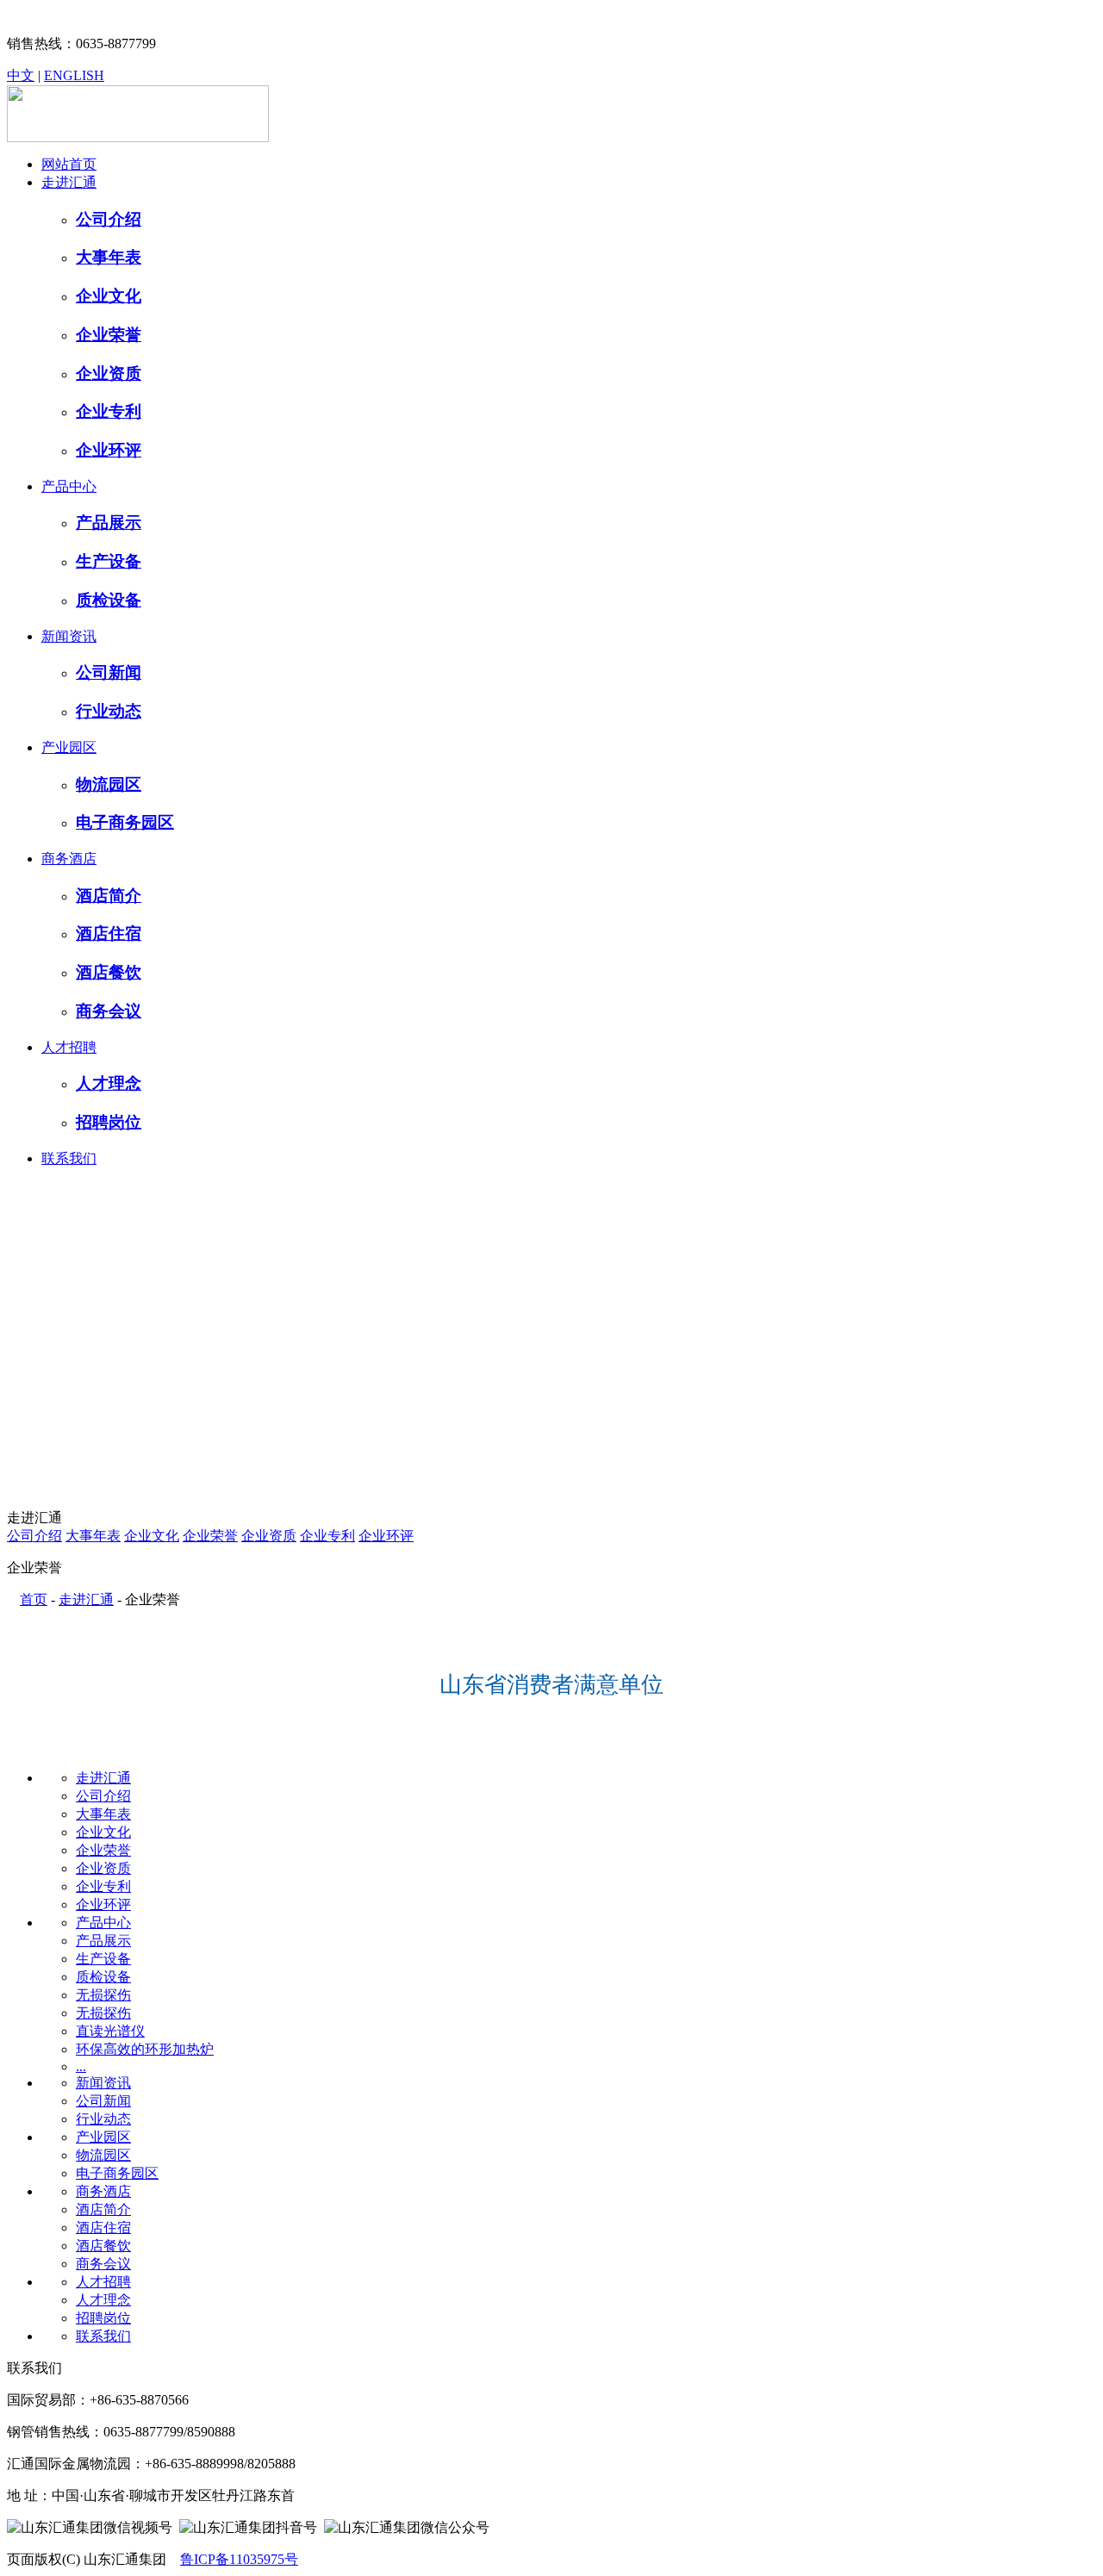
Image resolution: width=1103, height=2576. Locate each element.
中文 (21, 75)
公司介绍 (34, 1536)
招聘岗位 (103, 2318)
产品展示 (103, 1941)
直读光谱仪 (110, 2031)
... (81, 2066)
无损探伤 (103, 1995)
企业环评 (386, 1536)
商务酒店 (69, 859)
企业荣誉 (210, 1536)
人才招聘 (69, 1047)
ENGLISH (74, 75)
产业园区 (69, 747)
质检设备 (103, 1977)
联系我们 (69, 1158)
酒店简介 (103, 2209)
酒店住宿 (103, 2228)
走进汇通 (69, 182)
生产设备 (103, 1959)
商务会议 (103, 2264)
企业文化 (152, 1536)
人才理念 (103, 2300)
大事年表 (93, 1536)
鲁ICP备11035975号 (239, 2559)
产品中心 (69, 486)
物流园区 (103, 2155)
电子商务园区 (117, 2173)
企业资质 (269, 1536)
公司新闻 (103, 2101)
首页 (34, 1599)
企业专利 (327, 1536)
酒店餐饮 (103, 2246)
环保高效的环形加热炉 (145, 2049)
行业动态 (103, 2119)
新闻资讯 (69, 636)
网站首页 (69, 164)
